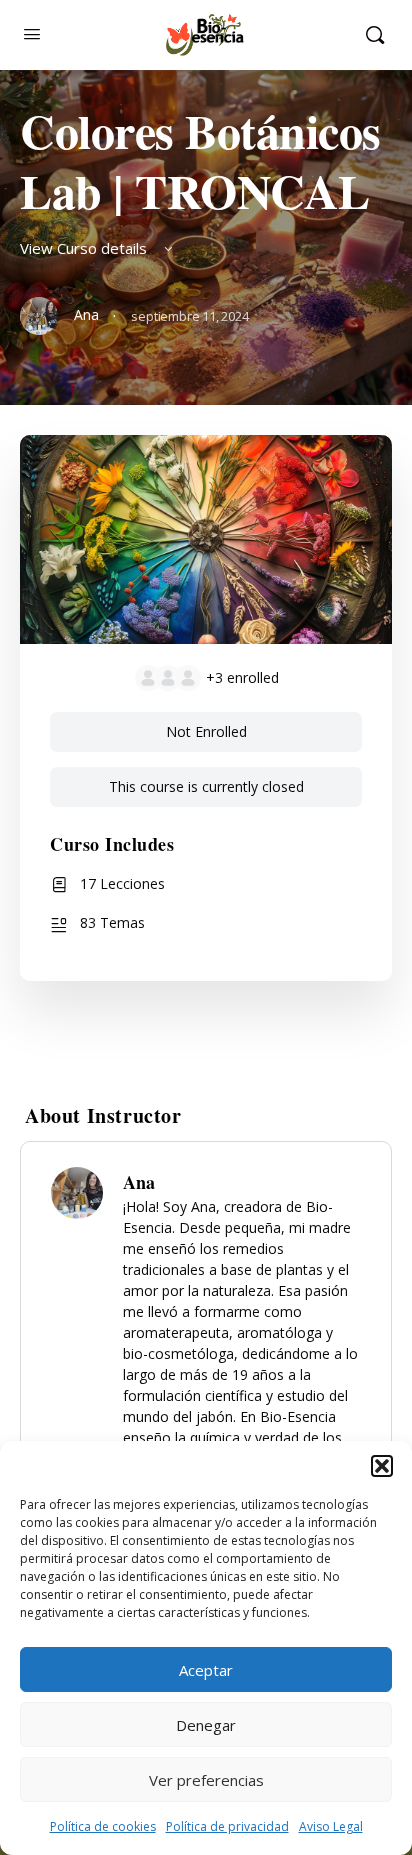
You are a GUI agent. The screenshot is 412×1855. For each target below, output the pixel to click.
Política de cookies (103, 1826)
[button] (382, 1466)
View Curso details (85, 248)
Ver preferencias (206, 1780)
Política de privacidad (227, 1826)
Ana (139, 1182)
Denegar (206, 1725)
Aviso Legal (331, 1826)
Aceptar (206, 1670)
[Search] (375, 35)
